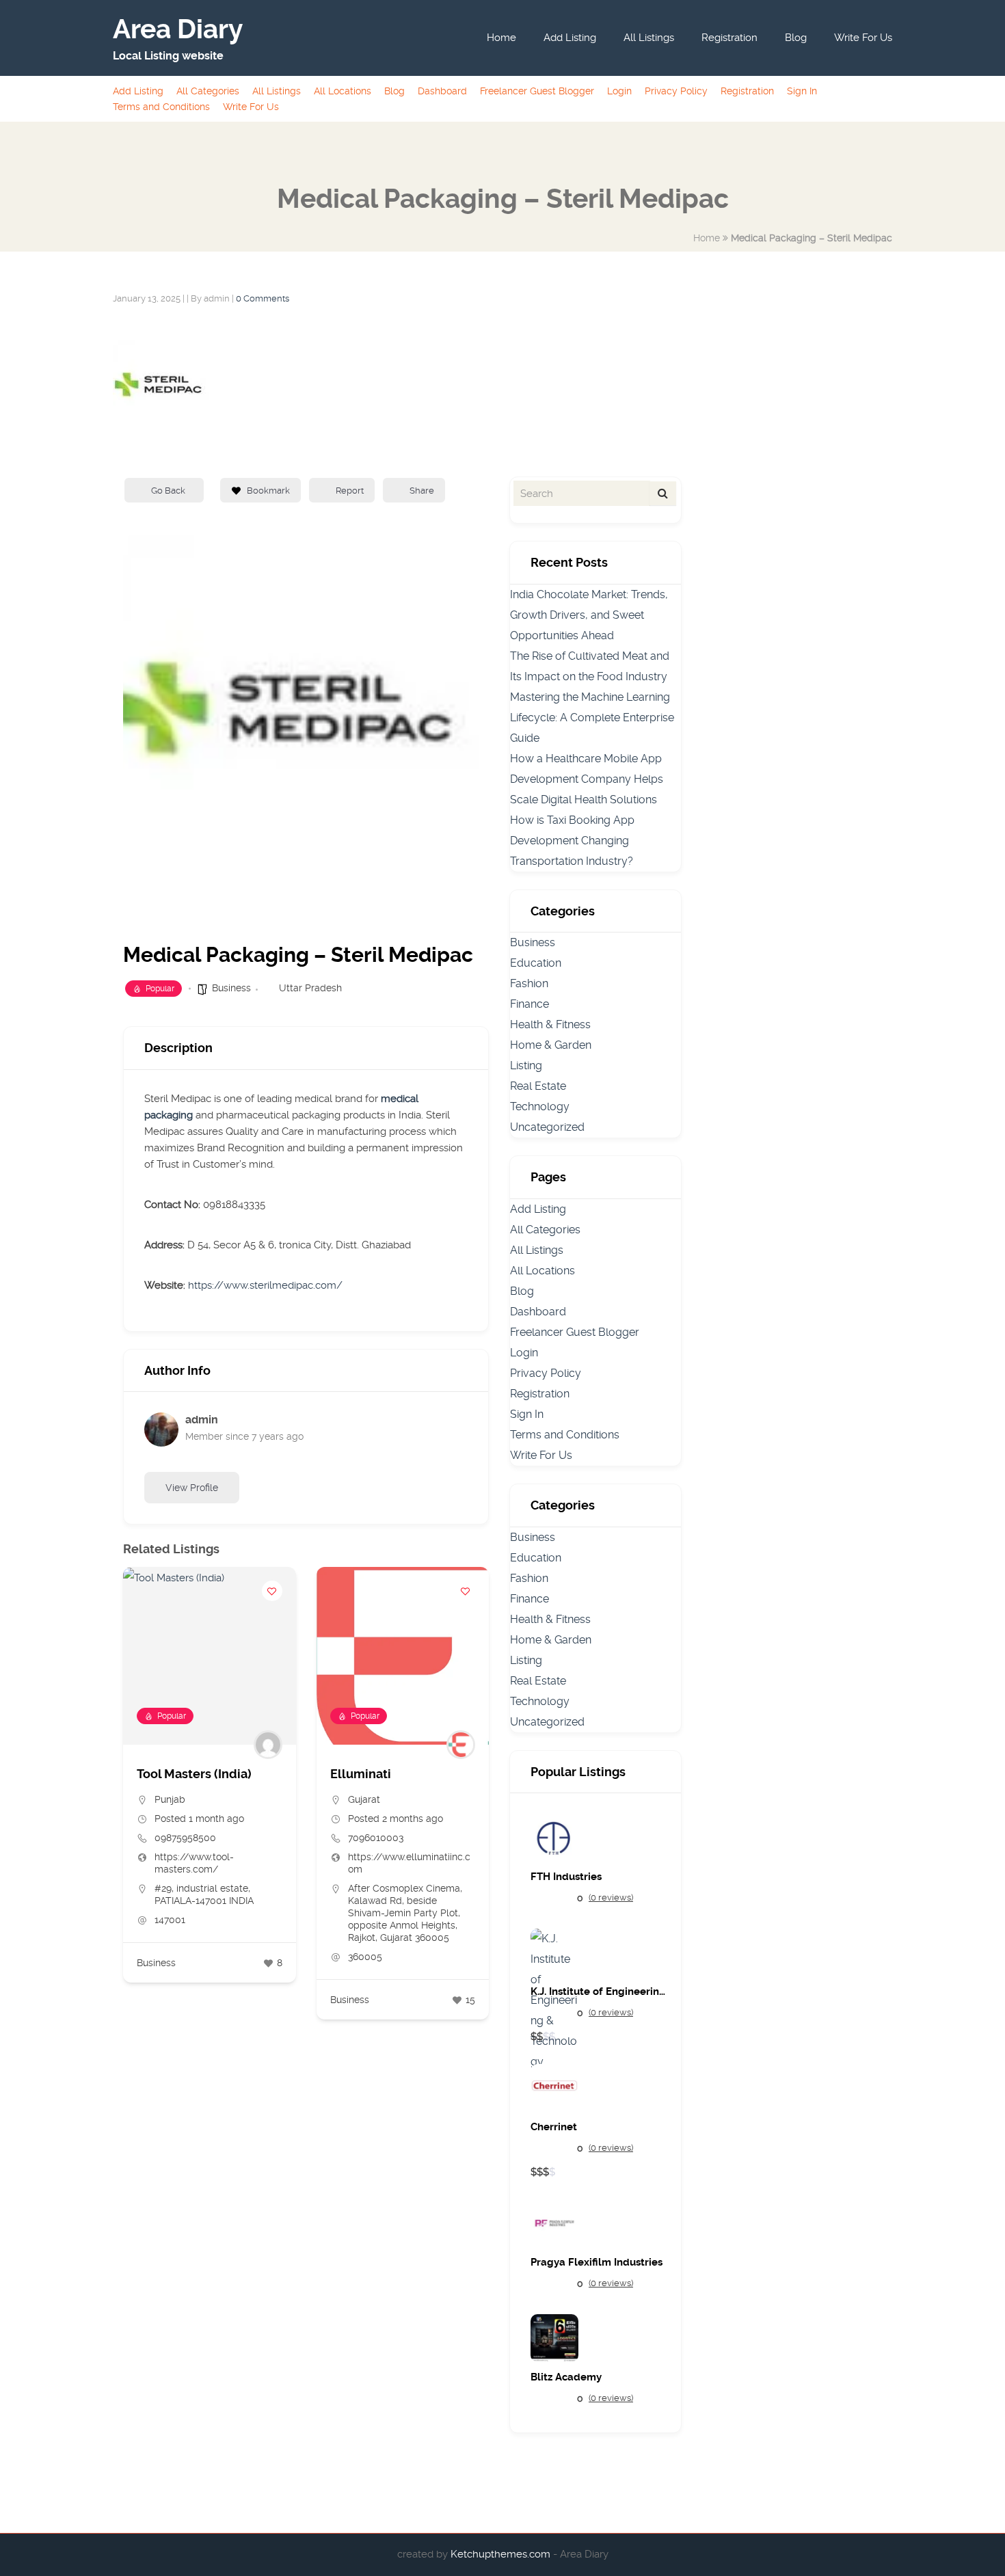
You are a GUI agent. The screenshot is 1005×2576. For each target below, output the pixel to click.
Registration (729, 38)
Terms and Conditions (161, 107)
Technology (540, 1106)
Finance (530, 1004)
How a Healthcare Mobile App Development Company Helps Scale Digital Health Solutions (587, 779)
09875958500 (185, 1838)
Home (501, 38)
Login (619, 91)
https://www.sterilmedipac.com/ (265, 1285)
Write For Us (863, 38)
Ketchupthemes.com (502, 2554)
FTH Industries (566, 1877)
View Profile (192, 1488)
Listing (526, 1065)
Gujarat (364, 1799)
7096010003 (376, 1838)
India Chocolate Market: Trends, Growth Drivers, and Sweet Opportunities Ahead (589, 615)
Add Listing (570, 38)
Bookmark (268, 491)
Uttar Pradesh (310, 988)
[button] (133, 1799)
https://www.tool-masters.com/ (194, 1863)
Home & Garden (551, 1045)
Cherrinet (554, 2127)
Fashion (529, 983)
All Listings (649, 38)
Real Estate (538, 1086)
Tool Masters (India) (194, 1774)
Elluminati (361, 1774)
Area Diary (178, 29)
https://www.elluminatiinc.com (409, 1863)
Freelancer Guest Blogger (537, 91)
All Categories (208, 91)
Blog (796, 38)
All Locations (343, 91)
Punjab (170, 1799)
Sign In (802, 91)
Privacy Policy (676, 91)
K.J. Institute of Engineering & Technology (599, 1992)
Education (536, 963)
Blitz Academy (566, 2377)
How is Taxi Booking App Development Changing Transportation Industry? (572, 841)
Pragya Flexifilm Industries (597, 2263)
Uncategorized (547, 1127)
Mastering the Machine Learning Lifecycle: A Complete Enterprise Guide (592, 717)
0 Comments (263, 298)
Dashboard (442, 91)
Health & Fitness (550, 1024)
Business (231, 988)
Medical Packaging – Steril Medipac (812, 238)
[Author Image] (268, 1745)
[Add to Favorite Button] (272, 1591)
